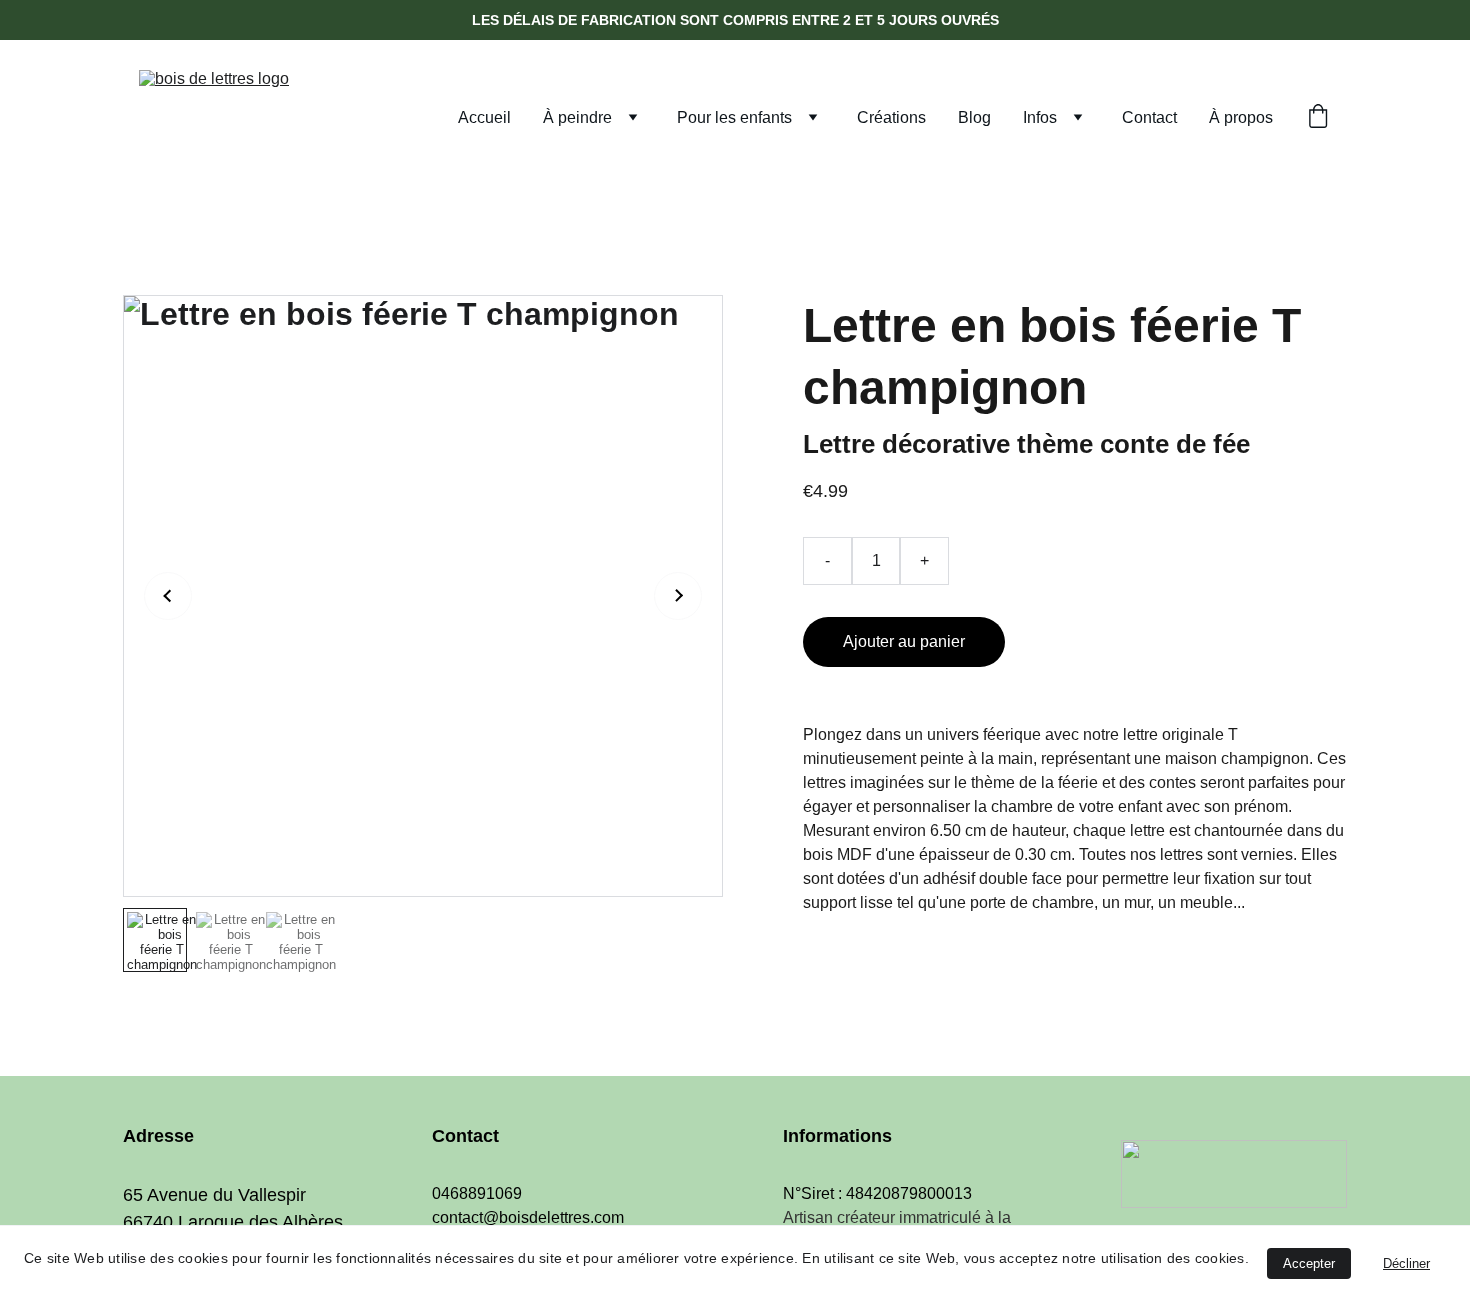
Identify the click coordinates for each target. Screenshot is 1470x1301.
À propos (1241, 117)
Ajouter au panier (904, 641)
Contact (1149, 117)
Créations (891, 117)
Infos (1040, 117)
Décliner (1406, 1263)
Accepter (1309, 1263)
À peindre (577, 117)
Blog (974, 117)
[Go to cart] (1318, 118)
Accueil (484, 117)
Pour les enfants (734, 117)
